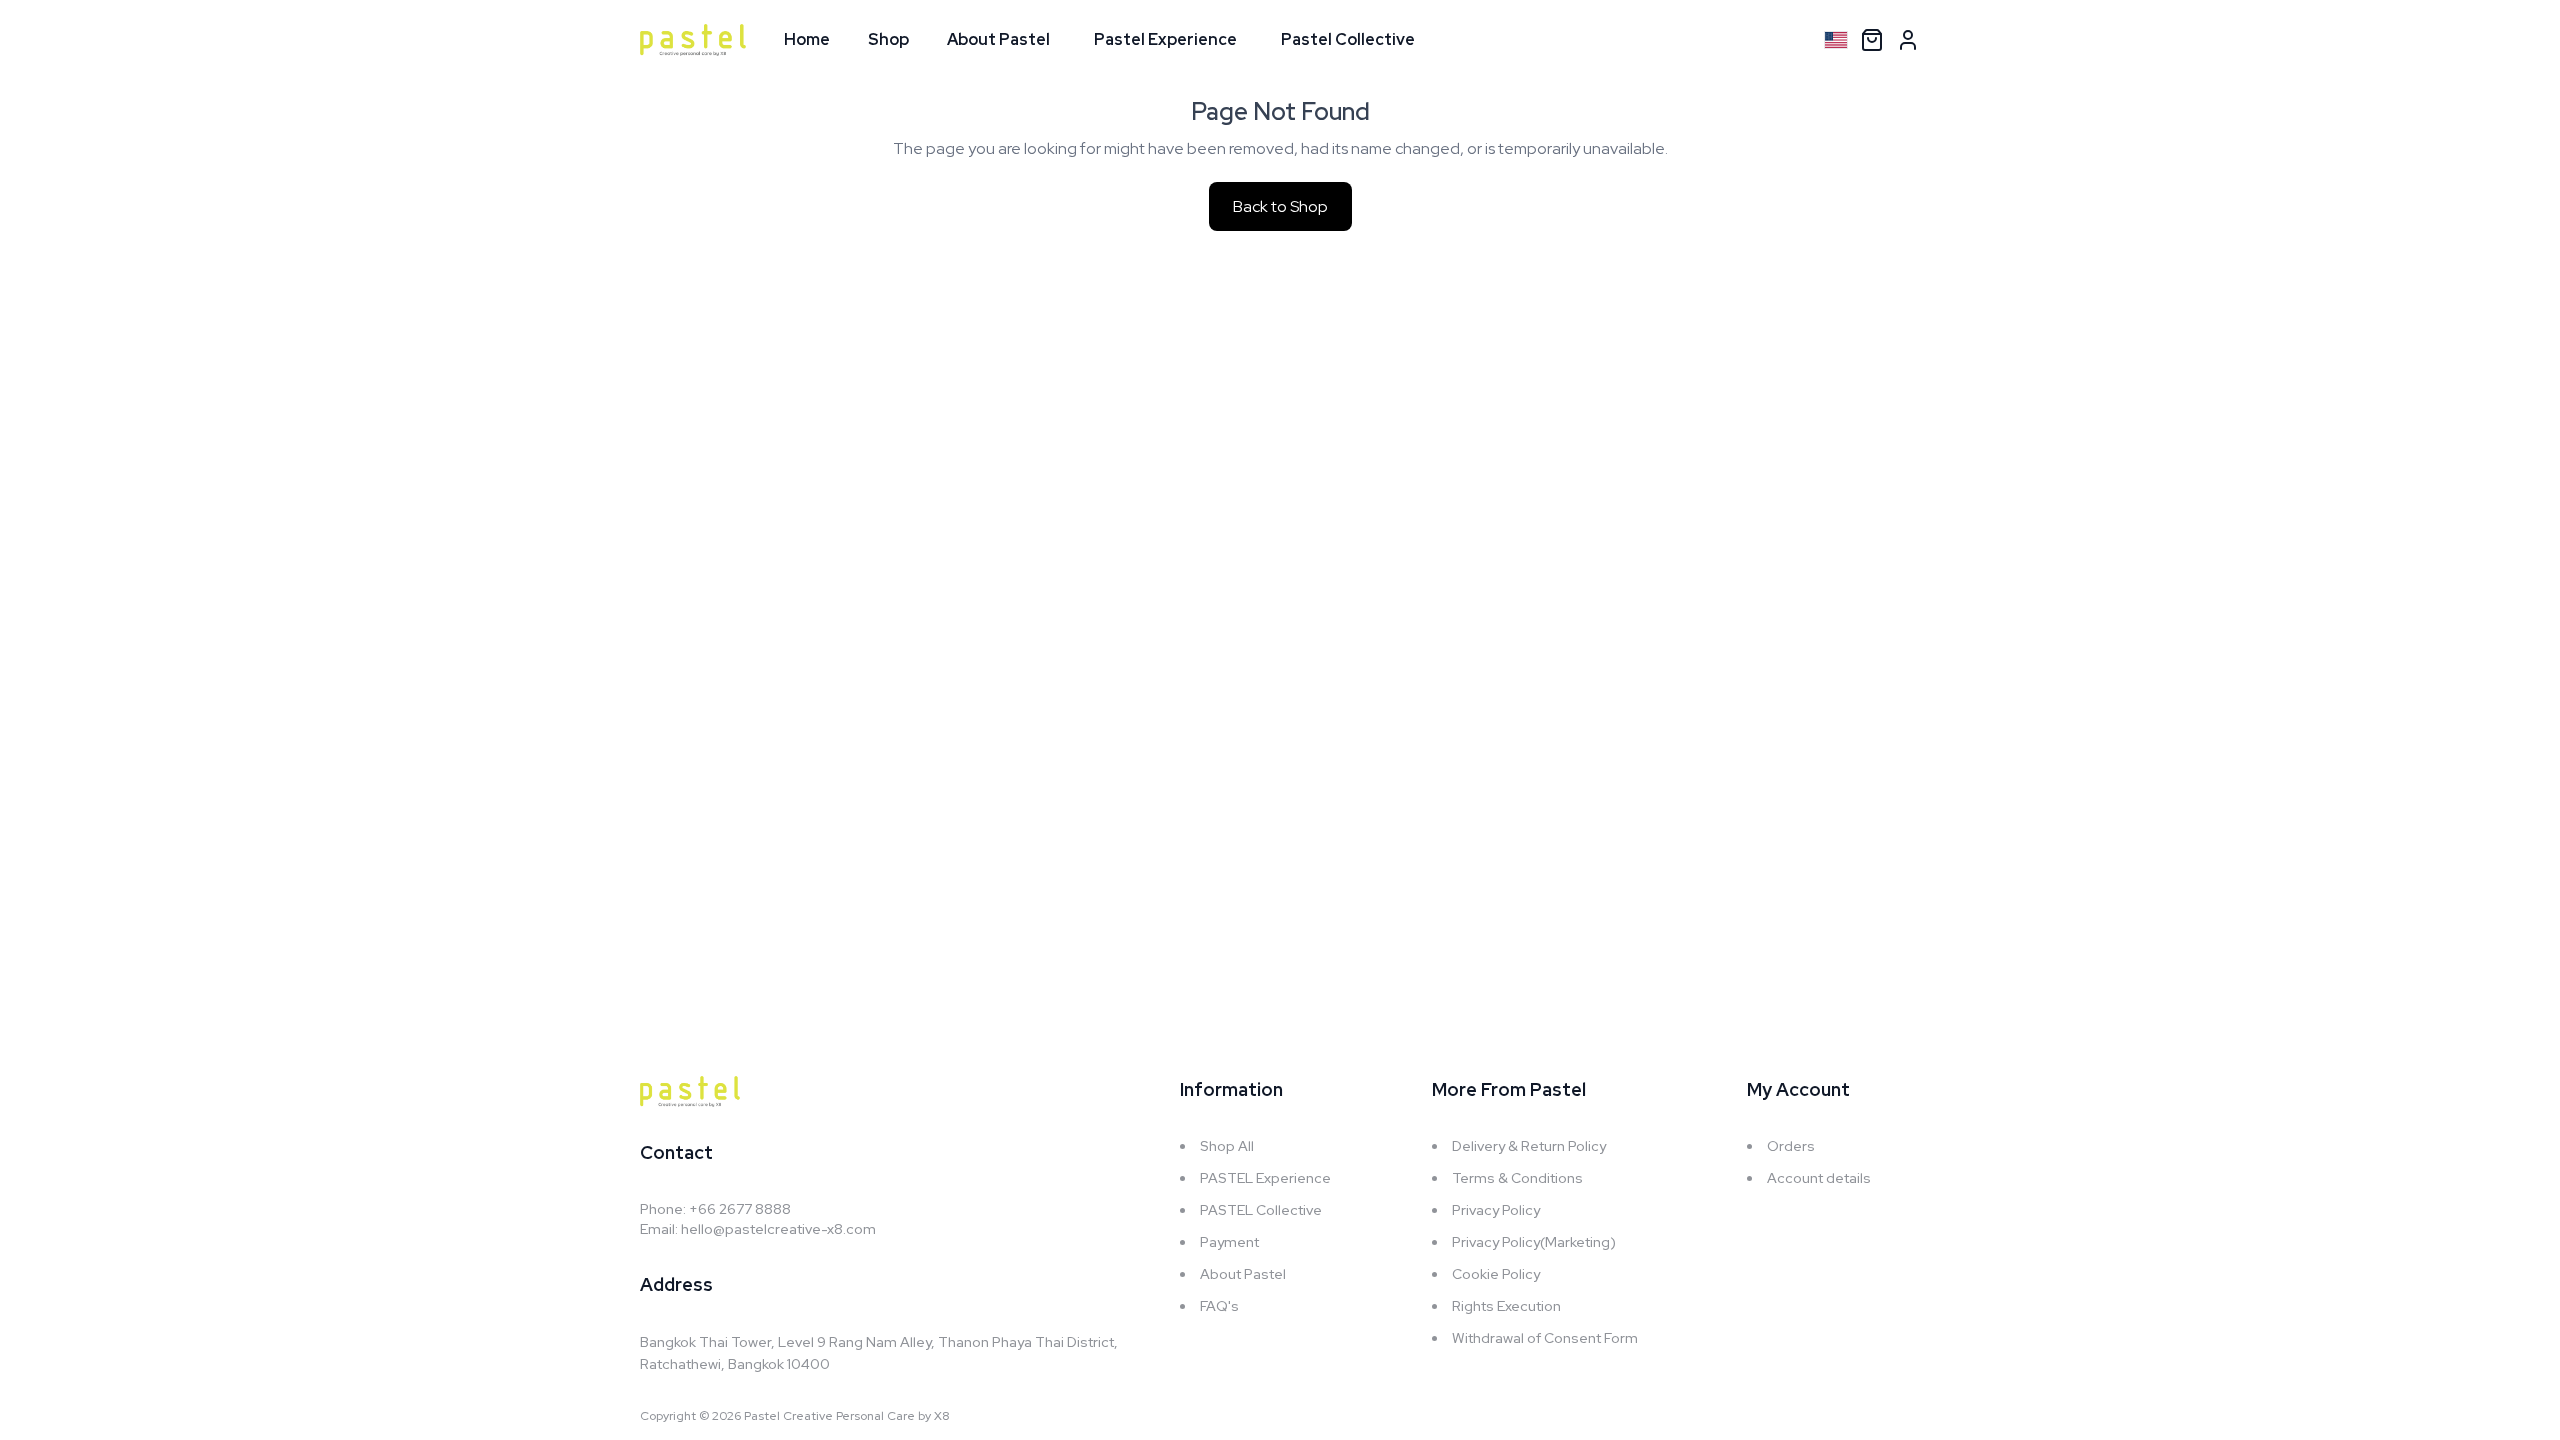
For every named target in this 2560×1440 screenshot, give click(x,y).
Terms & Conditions (1517, 1178)
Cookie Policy (1496, 1274)
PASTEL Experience (1265, 1178)
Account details (1819, 1178)
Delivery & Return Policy (1529, 1146)
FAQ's (1219, 1306)
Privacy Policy (1496, 1210)
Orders (1791, 1146)
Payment (1229, 1242)
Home (807, 39)
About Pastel (998, 39)
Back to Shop (1280, 206)
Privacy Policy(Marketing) (1534, 1242)
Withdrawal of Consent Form (1545, 1338)
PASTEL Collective (1261, 1210)
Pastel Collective (1348, 39)
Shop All (1227, 1146)
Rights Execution (1506, 1306)
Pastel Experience (1165, 39)
